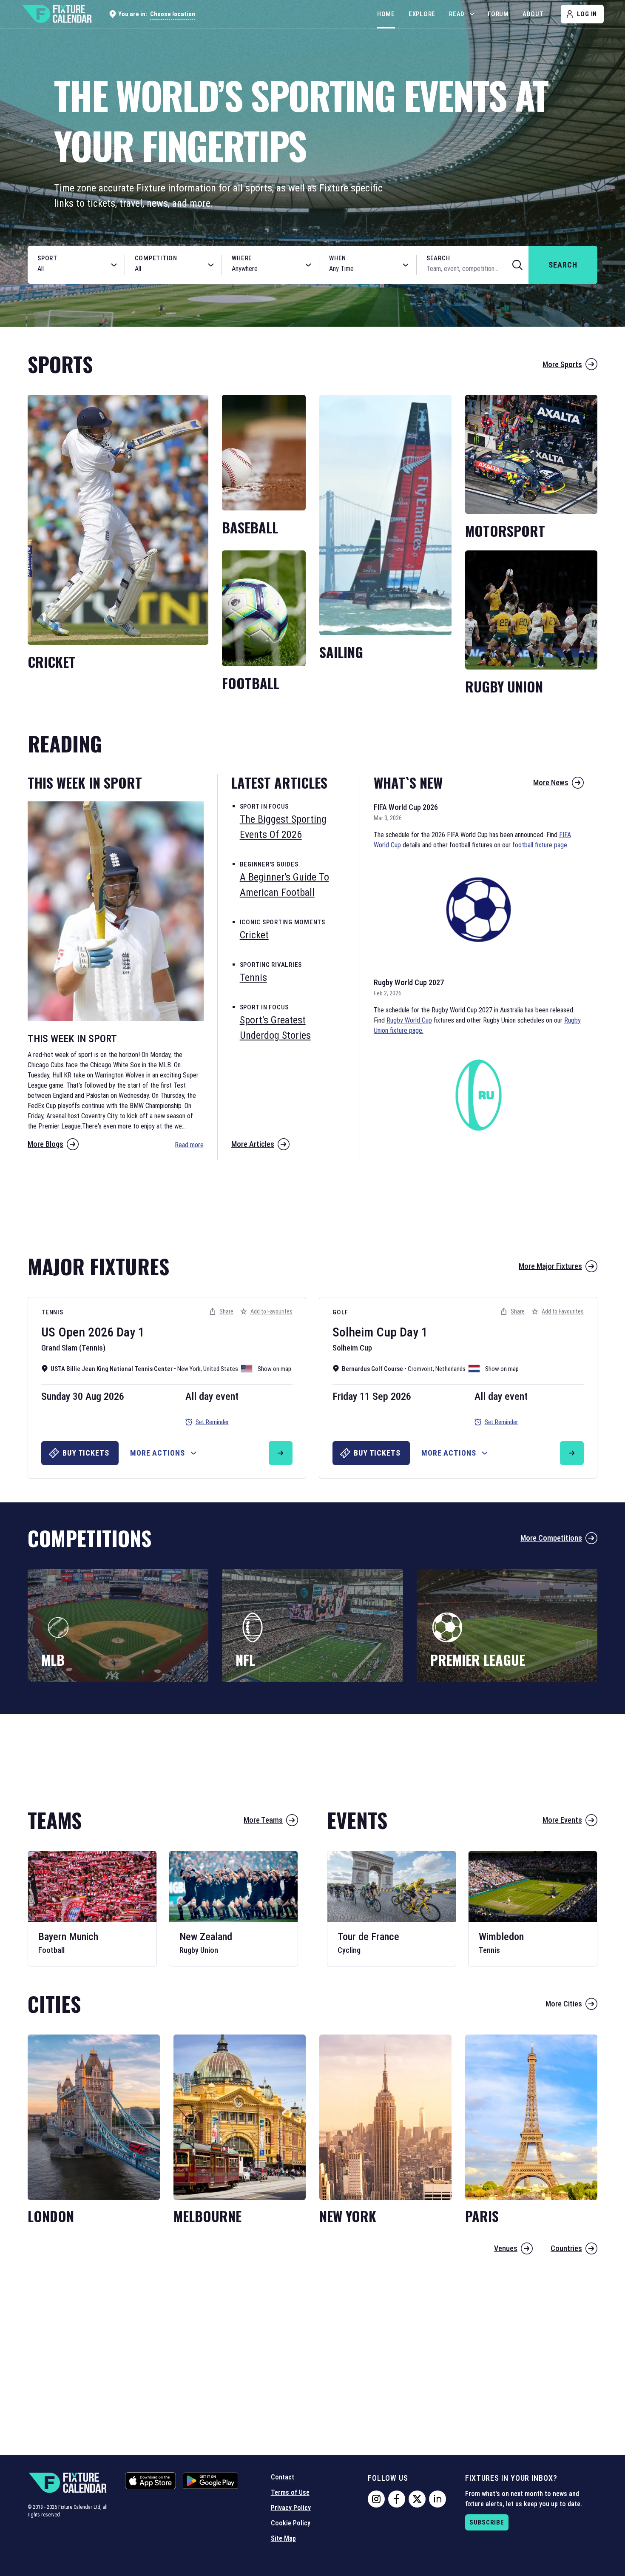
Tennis (52, 1312)
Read (457, 14)
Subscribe (487, 2522)
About (533, 14)
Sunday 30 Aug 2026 (83, 1396)
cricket (254, 935)
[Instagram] (376, 2499)
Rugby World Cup (409, 1020)
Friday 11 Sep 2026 (372, 1396)
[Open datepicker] (406, 265)
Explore (422, 14)
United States (221, 1369)
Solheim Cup (365, 1332)
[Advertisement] (312, 1203)
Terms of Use (290, 2492)
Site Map (283, 2538)
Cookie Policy (291, 2523)
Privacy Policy (291, 2508)
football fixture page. (540, 845)
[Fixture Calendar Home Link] (57, 14)
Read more (189, 1145)
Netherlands (450, 1369)
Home (386, 14)
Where (242, 258)
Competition (156, 258)
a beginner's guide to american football (284, 885)
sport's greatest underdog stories (275, 1028)
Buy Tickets (86, 1453)
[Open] (114, 265)
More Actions (158, 1453)
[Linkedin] (437, 2499)
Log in (587, 14)
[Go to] (281, 1453)
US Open (63, 1332)
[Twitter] (417, 2499)
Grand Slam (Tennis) (73, 1348)
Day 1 (131, 1332)
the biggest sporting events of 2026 (283, 827)
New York (189, 1369)
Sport (47, 258)
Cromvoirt (420, 1369)
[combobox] (67, 269)
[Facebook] (397, 2499)
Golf (340, 1312)
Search (438, 258)
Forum (498, 14)
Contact (283, 2477)
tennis (253, 977)
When (338, 258)
